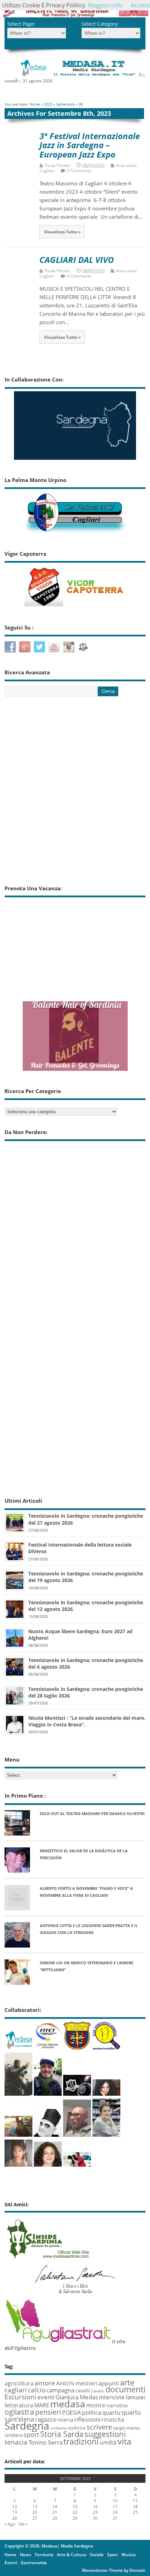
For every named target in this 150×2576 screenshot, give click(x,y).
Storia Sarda (62, 2434)
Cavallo (98, 2391)
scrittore (58, 2428)
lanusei (136, 2397)
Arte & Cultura (72, 2555)
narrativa (117, 2405)
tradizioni (81, 2441)
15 (75, 2507)
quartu (111, 2412)
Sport (112, 2555)
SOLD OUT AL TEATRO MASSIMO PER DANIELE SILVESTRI (92, 1813)
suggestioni (105, 2434)
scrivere (99, 2427)
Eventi (11, 2563)
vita (124, 2441)
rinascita (113, 2419)
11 (135, 2501)
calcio (37, 2390)
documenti (125, 2389)
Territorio (44, 2555)
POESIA (72, 2413)
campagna (60, 2390)
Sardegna (27, 2426)
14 (55, 2507)
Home (10, 2555)
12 (15, 2507)
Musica (129, 2555)
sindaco (14, 2435)
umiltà (108, 2442)
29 (75, 2518)
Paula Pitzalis (57, 165)
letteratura (19, 2405)
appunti (109, 2383)
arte (127, 2382)
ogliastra (19, 2412)
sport (31, 2434)
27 (35, 2518)
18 (135, 2507)
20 (35, 2512)
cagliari (16, 2390)
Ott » (23, 2524)
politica (92, 2413)
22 (75, 2512)
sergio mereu (127, 2428)
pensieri (48, 2412)
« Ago (10, 2524)
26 (15, 2518)
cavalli (83, 2390)
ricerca (65, 2419)
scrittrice (77, 2428)
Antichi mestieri (77, 2383)
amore (45, 2383)
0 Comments (79, 171)
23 (95, 2512)
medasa (68, 2404)
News (25, 2555)
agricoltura (19, 2383)
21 (55, 2512)
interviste (112, 2397)
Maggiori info (105, 5)
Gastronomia (34, 2563)
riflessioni (87, 2419)
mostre (96, 2405)
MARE (42, 2405)
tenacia (16, 2442)
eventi (46, 2397)
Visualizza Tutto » (62, 232)
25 (135, 2512)
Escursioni (20, 2397)
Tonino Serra (46, 2442)
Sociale (97, 2555)
